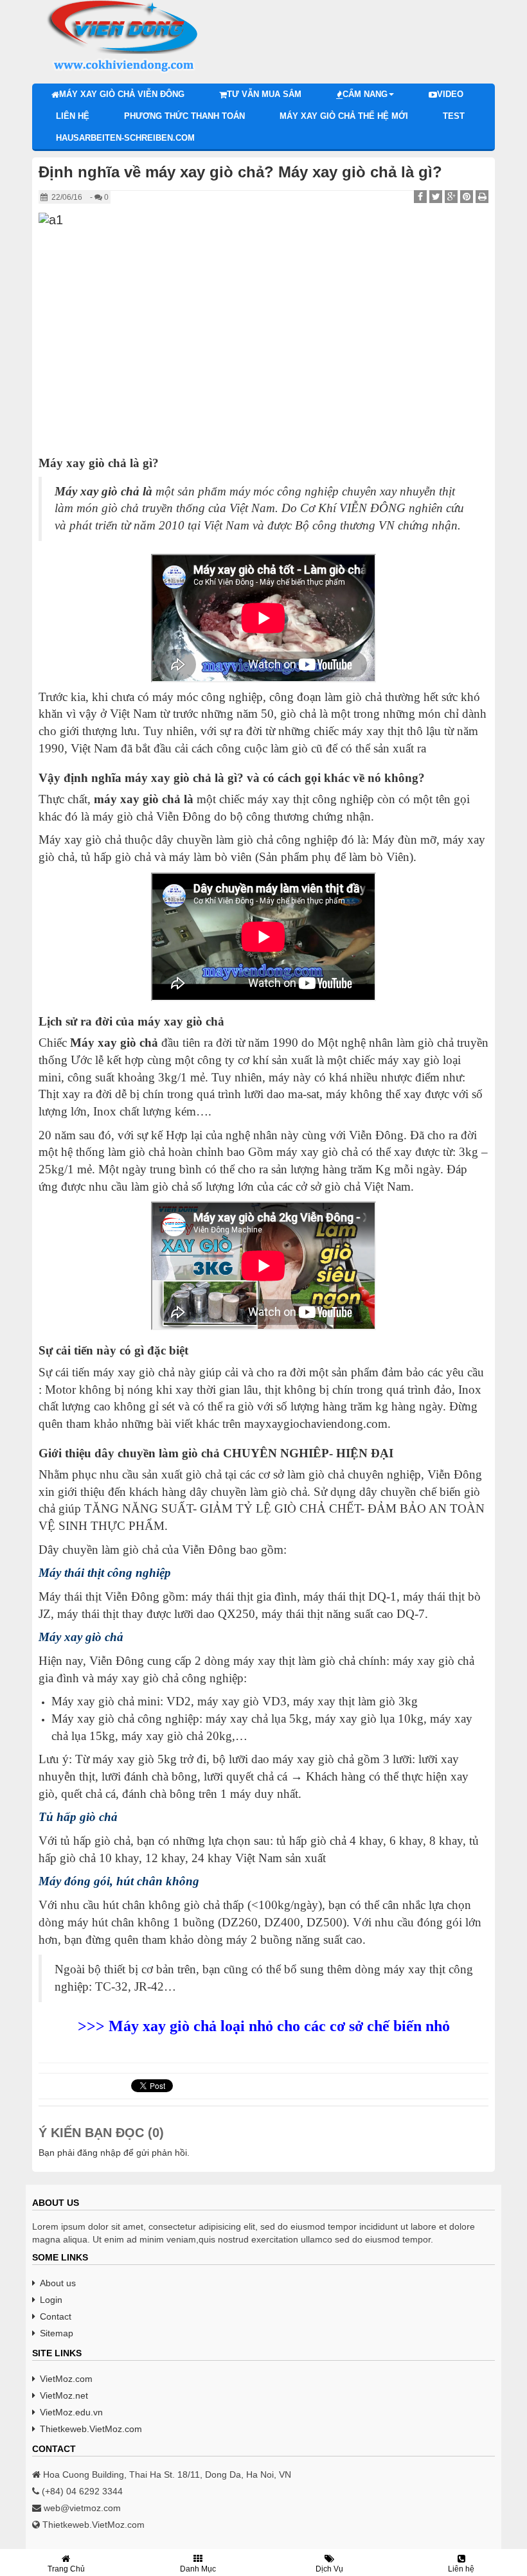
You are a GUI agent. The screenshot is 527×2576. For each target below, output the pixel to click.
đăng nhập (99, 2153)
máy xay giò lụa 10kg (369, 1719)
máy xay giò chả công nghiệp (170, 1678)
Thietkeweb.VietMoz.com (91, 2429)
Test (454, 116)
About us (58, 2283)
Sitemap (57, 2333)
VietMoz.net (64, 2395)
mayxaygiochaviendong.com (316, 1424)
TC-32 (112, 1986)
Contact (56, 2316)
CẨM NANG (365, 94)
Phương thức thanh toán (184, 116)
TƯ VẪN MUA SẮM (264, 94)
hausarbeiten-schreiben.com (125, 138)
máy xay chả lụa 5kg (257, 1719)
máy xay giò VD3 (242, 1701)
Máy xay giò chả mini (106, 1701)
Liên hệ (73, 116)
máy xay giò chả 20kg (177, 1736)
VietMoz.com (66, 2379)
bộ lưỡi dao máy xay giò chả (283, 1759)
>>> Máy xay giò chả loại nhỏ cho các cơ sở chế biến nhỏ (264, 2026)
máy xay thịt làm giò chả (294, 1661)
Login (51, 2300)
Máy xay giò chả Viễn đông (122, 94)
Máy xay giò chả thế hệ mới (344, 116)
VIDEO (450, 94)
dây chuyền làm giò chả (248, 1492)
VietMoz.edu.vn (71, 2412)
